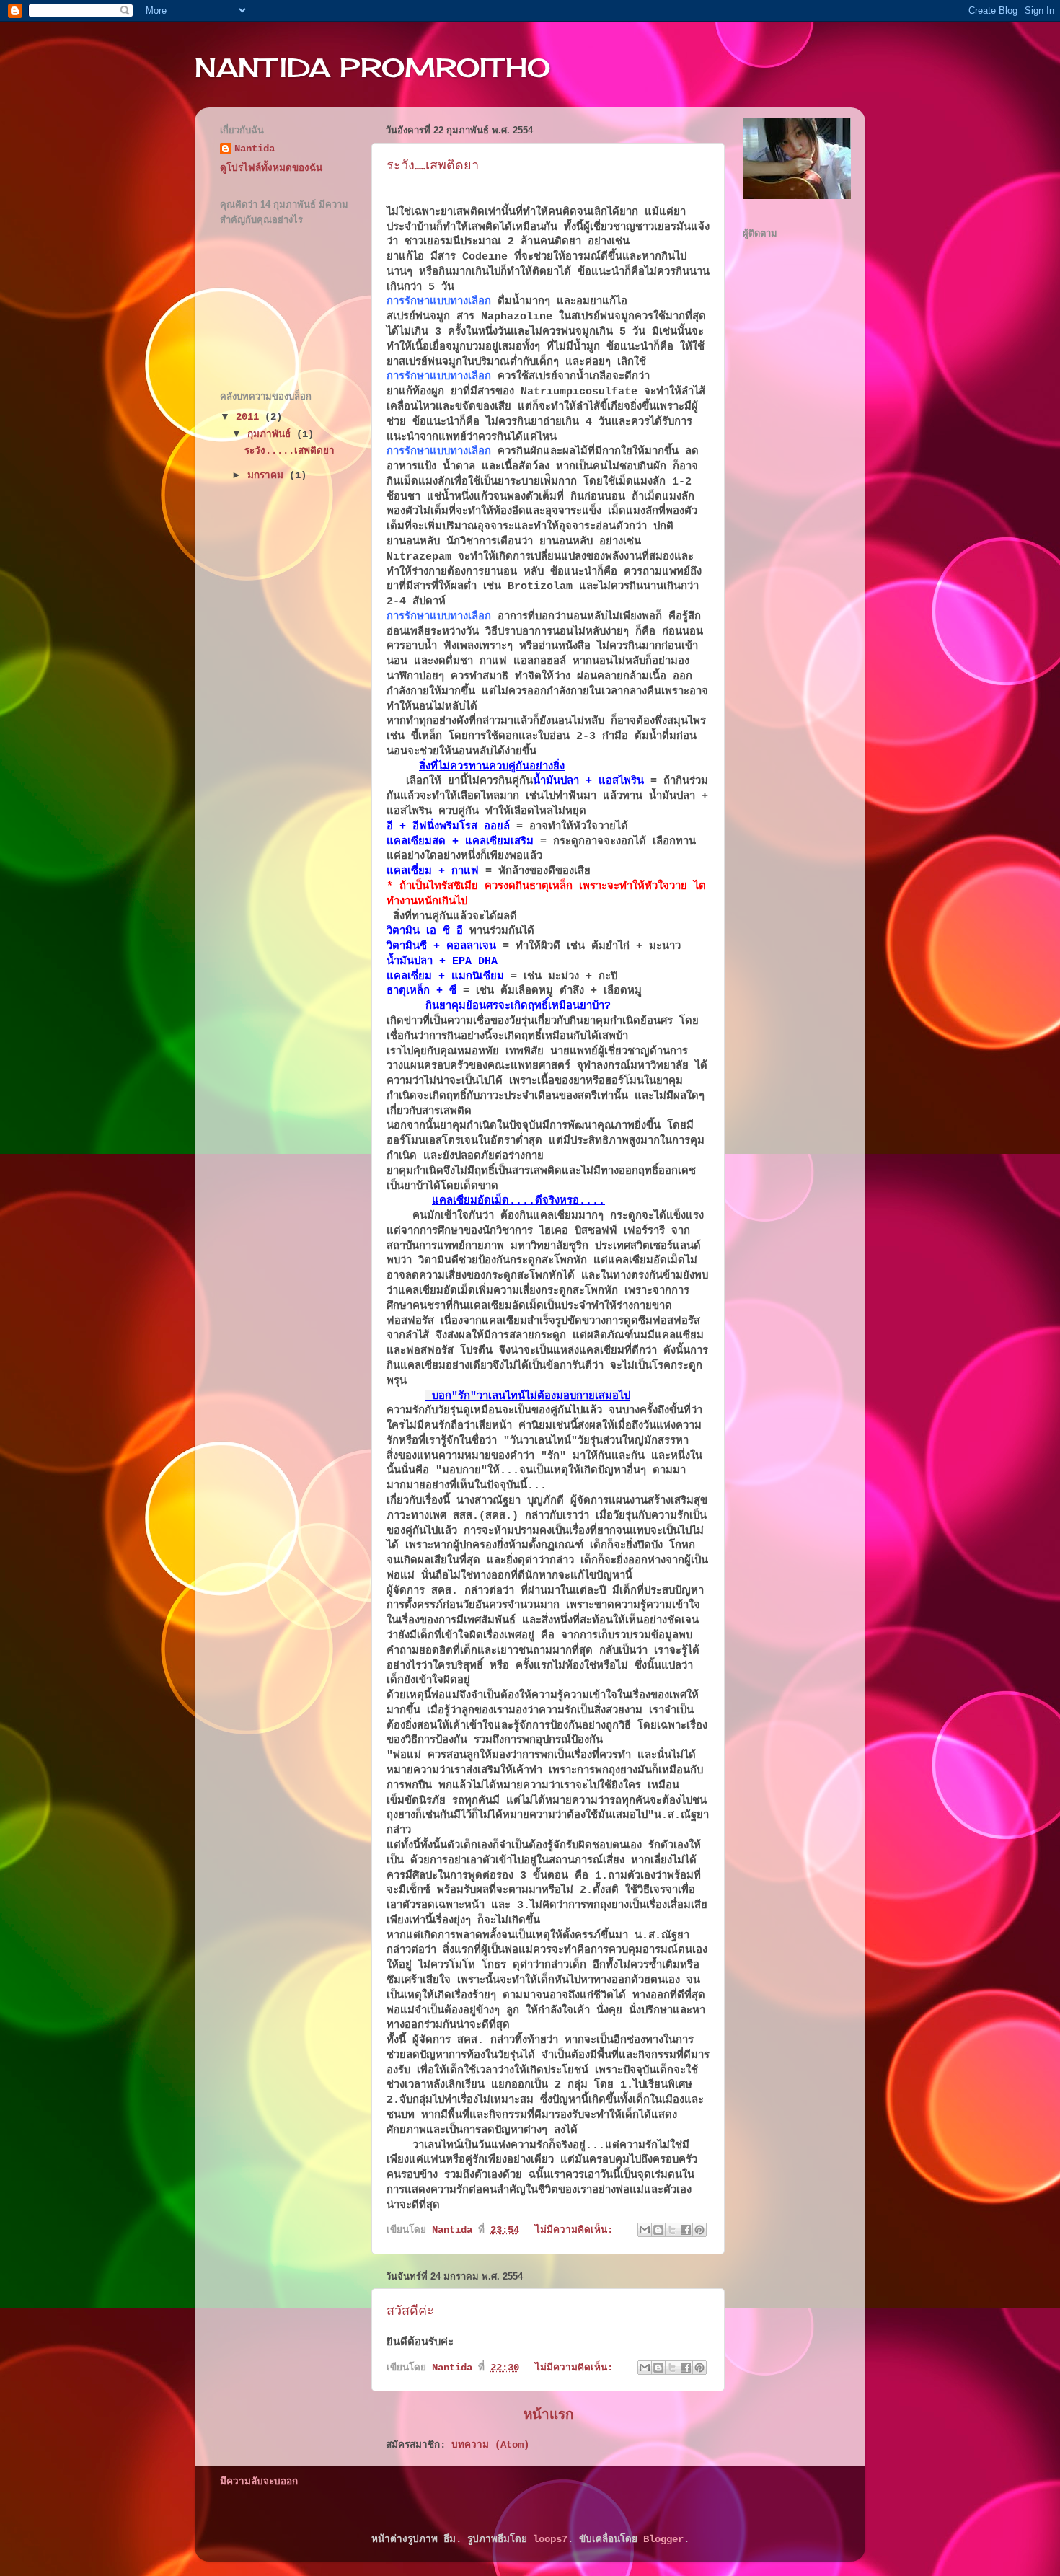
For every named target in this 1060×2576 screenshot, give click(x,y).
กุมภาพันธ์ (272, 435)
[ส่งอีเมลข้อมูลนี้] (645, 2230)
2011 (250, 417)
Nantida (255, 149)
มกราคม (268, 476)
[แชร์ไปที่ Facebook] (686, 2230)
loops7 (550, 2540)
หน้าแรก (548, 2415)
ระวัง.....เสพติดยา (433, 165)
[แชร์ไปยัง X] (672, 2230)
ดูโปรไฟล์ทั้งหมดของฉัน (271, 168)
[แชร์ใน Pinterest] (699, 2230)
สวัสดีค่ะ (410, 2310)
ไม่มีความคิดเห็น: (577, 2230)
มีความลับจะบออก (259, 2482)
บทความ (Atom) (490, 2445)
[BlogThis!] (658, 2230)
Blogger (663, 2540)
